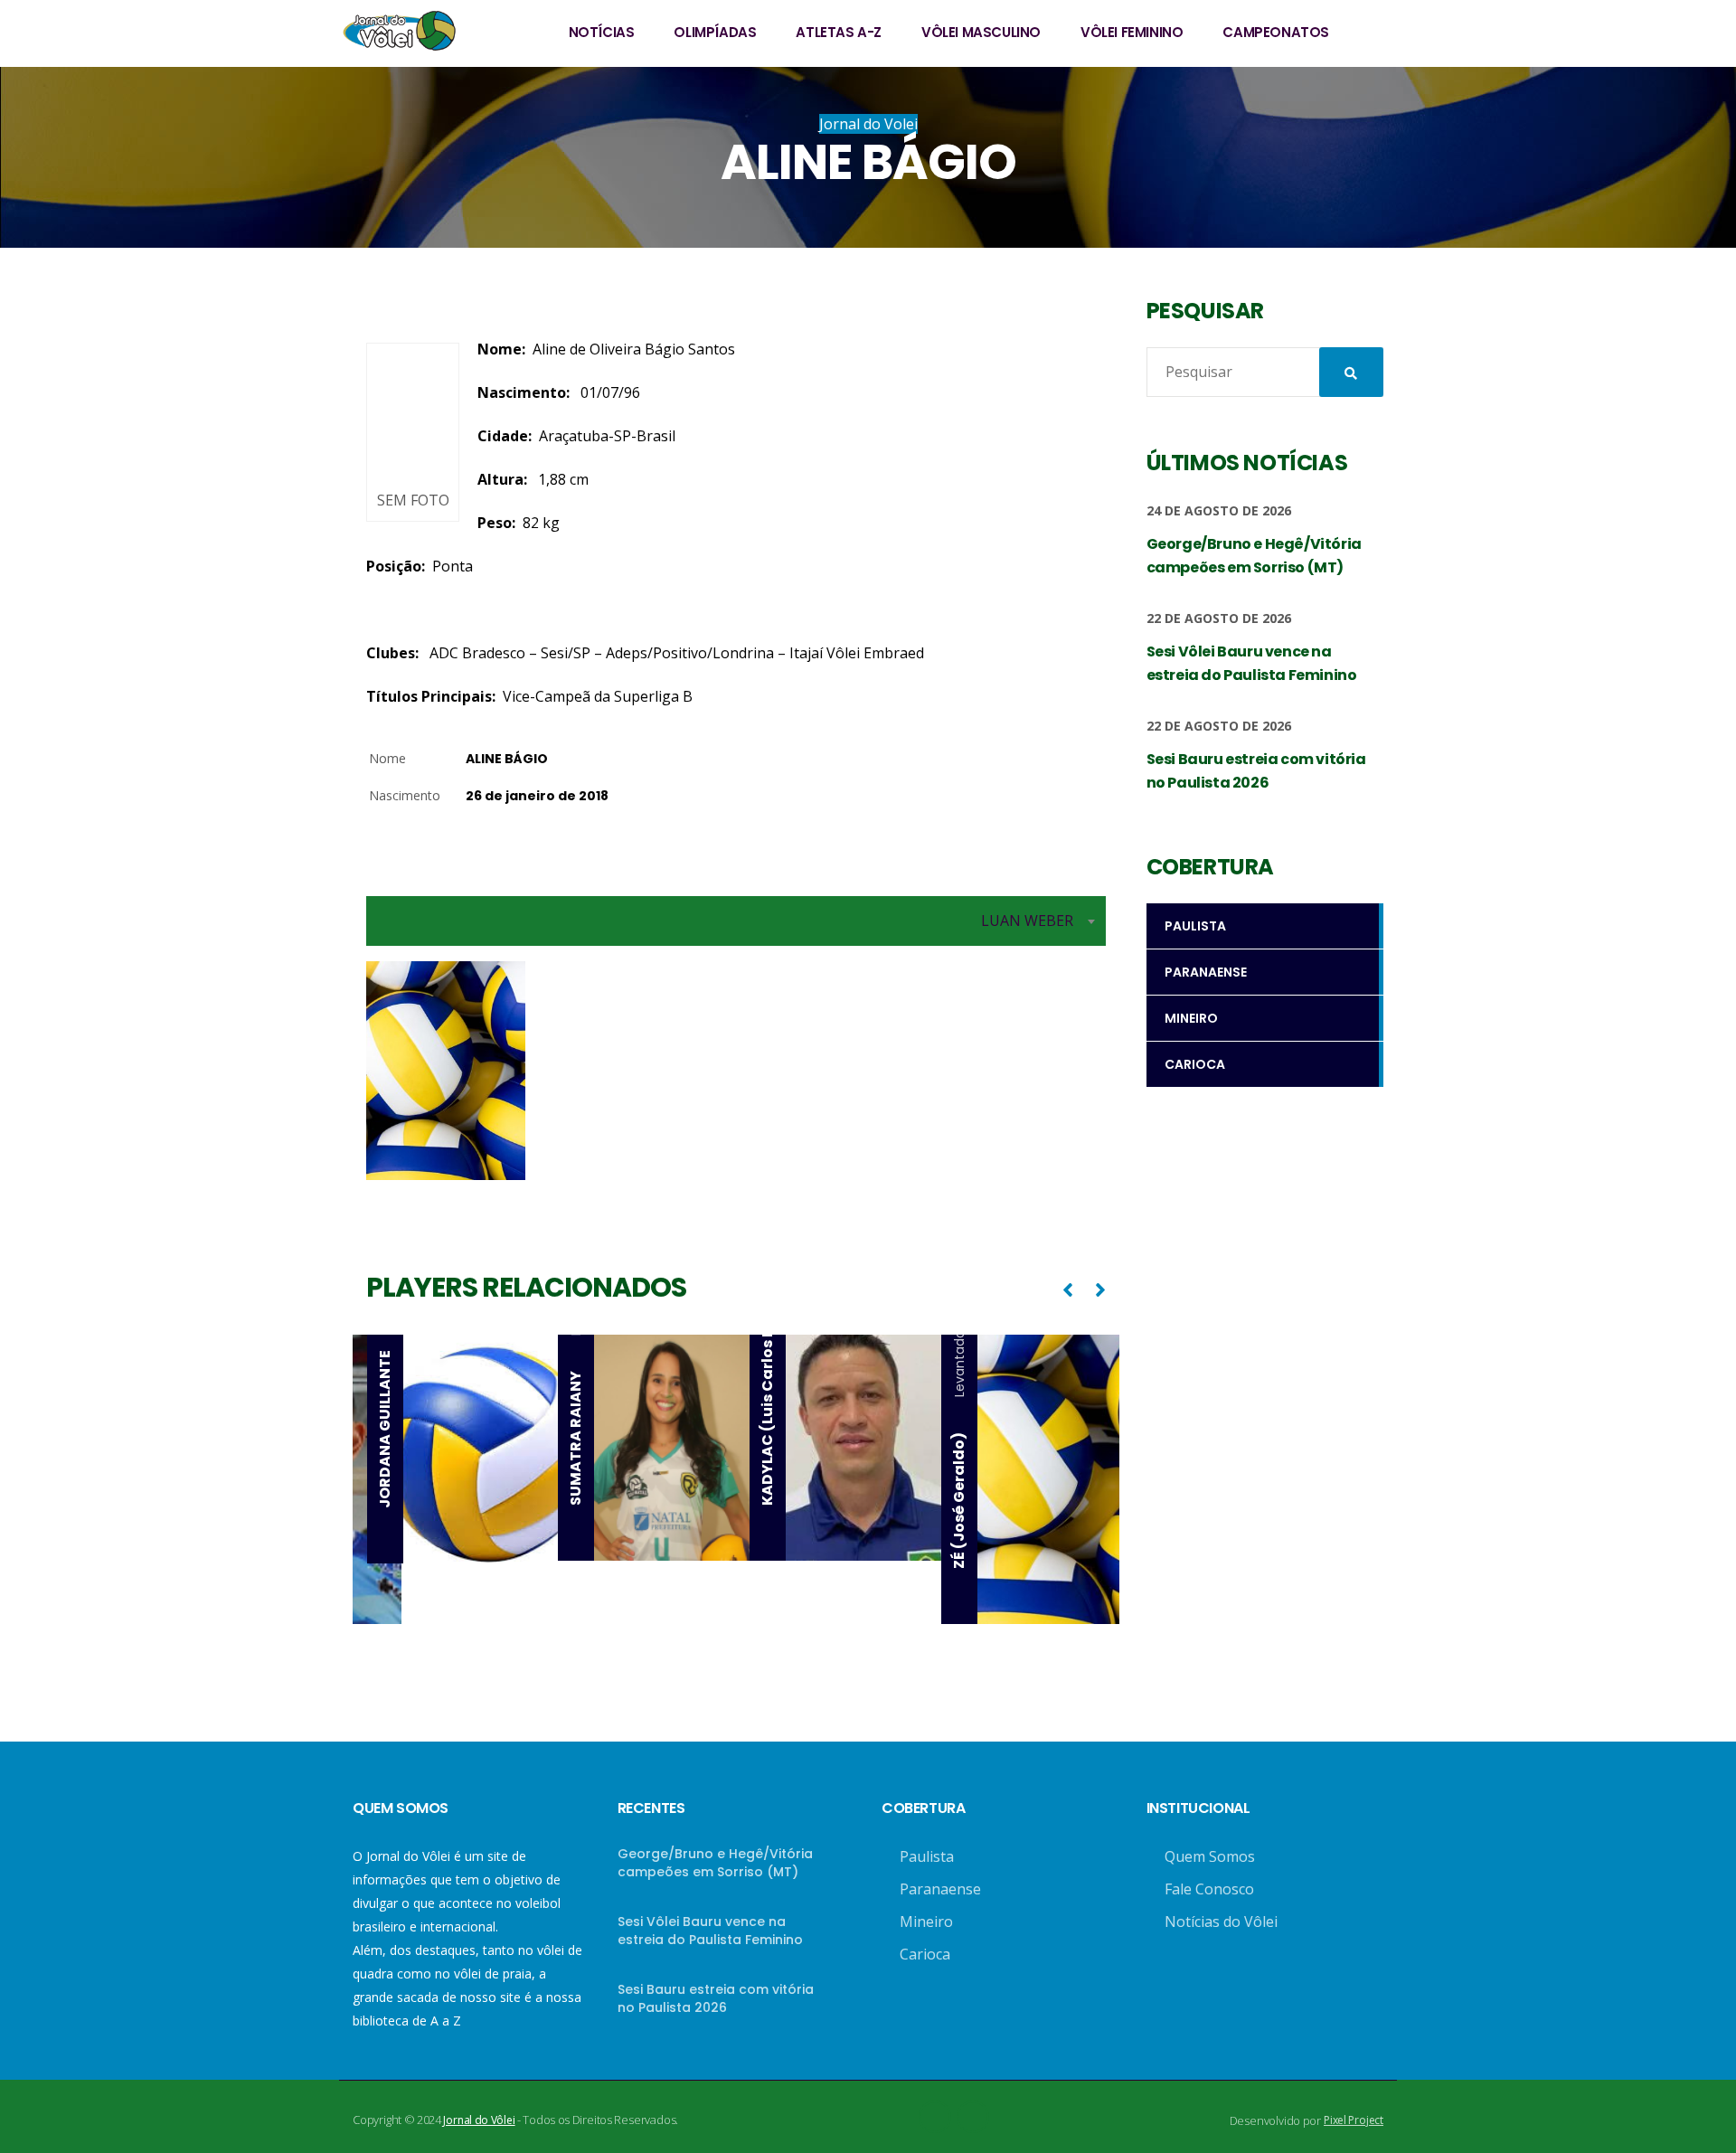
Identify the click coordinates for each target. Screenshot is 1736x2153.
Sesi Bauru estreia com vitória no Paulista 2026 (716, 1998)
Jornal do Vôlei (479, 2120)
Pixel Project (1354, 2120)
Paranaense (940, 1889)
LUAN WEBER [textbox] (1027, 921)
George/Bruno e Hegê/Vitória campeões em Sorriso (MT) (715, 1863)
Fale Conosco (1209, 1889)
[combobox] (736, 921)
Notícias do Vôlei (1221, 1922)
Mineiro (926, 1922)
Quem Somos (1210, 1856)
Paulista (927, 1856)
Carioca (925, 1954)
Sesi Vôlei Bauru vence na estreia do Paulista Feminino (710, 1931)
